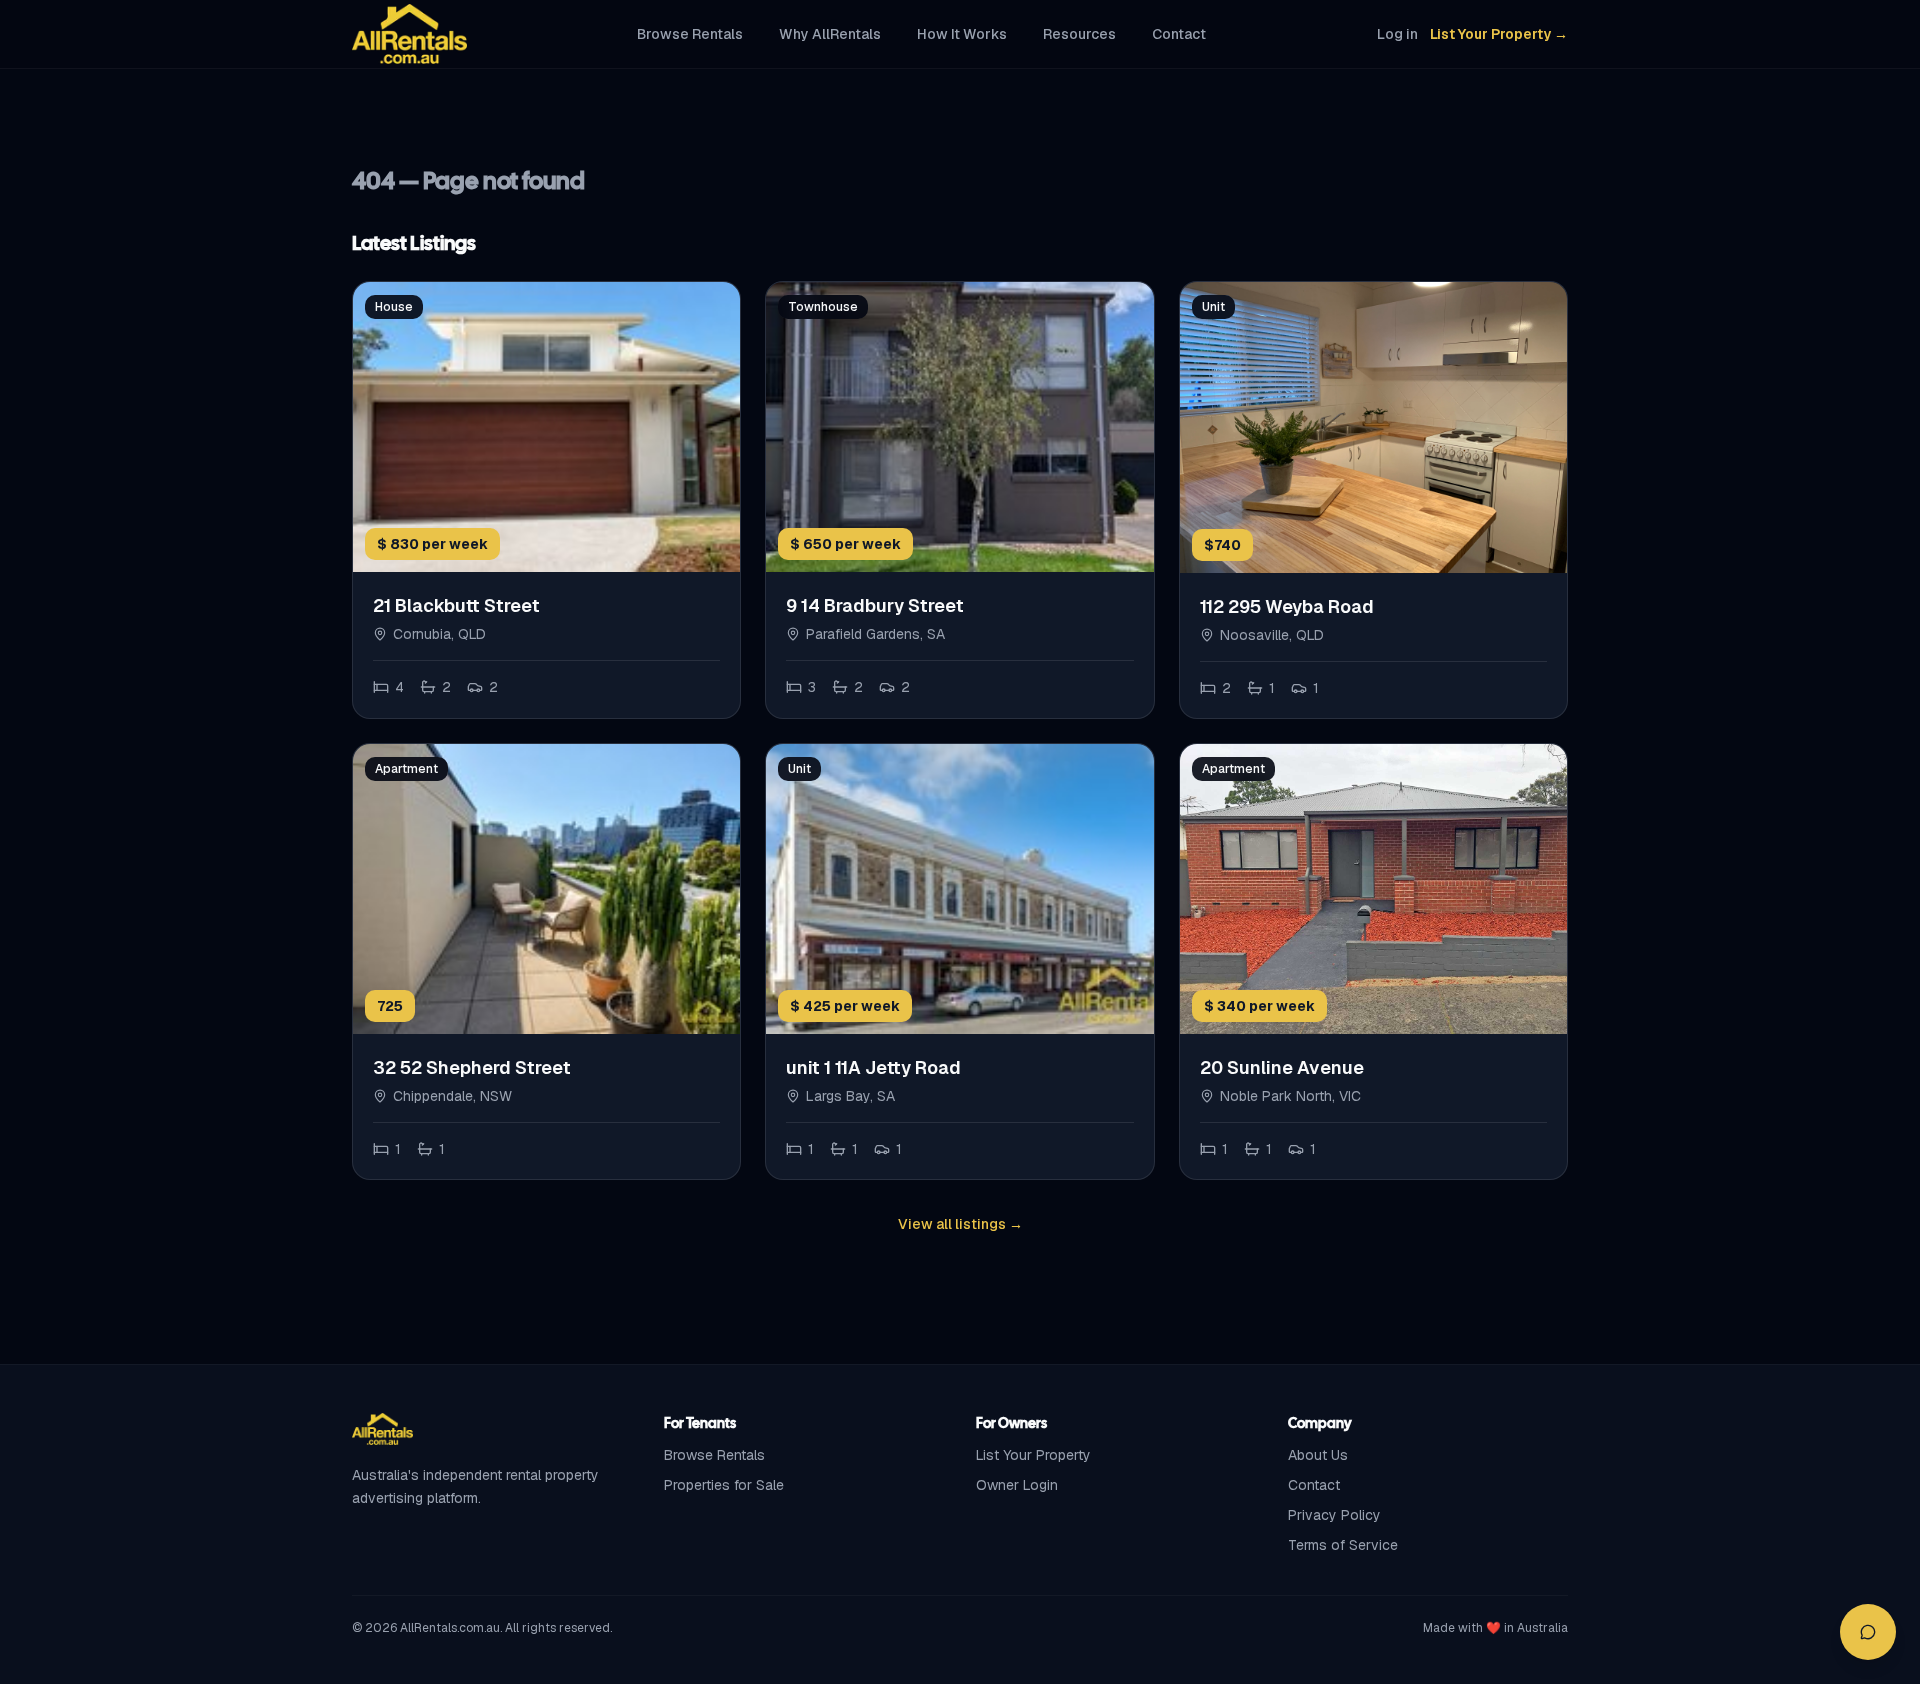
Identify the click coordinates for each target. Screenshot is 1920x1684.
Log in (1397, 34)
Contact (1179, 34)
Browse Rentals (690, 34)
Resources (1079, 34)
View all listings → (960, 1224)
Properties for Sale (724, 1485)
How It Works (962, 34)
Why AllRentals (830, 34)
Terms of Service (1343, 1545)
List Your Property (1033, 1455)
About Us (1318, 1455)
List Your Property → (1499, 34)
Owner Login (1017, 1485)
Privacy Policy (1334, 1515)
